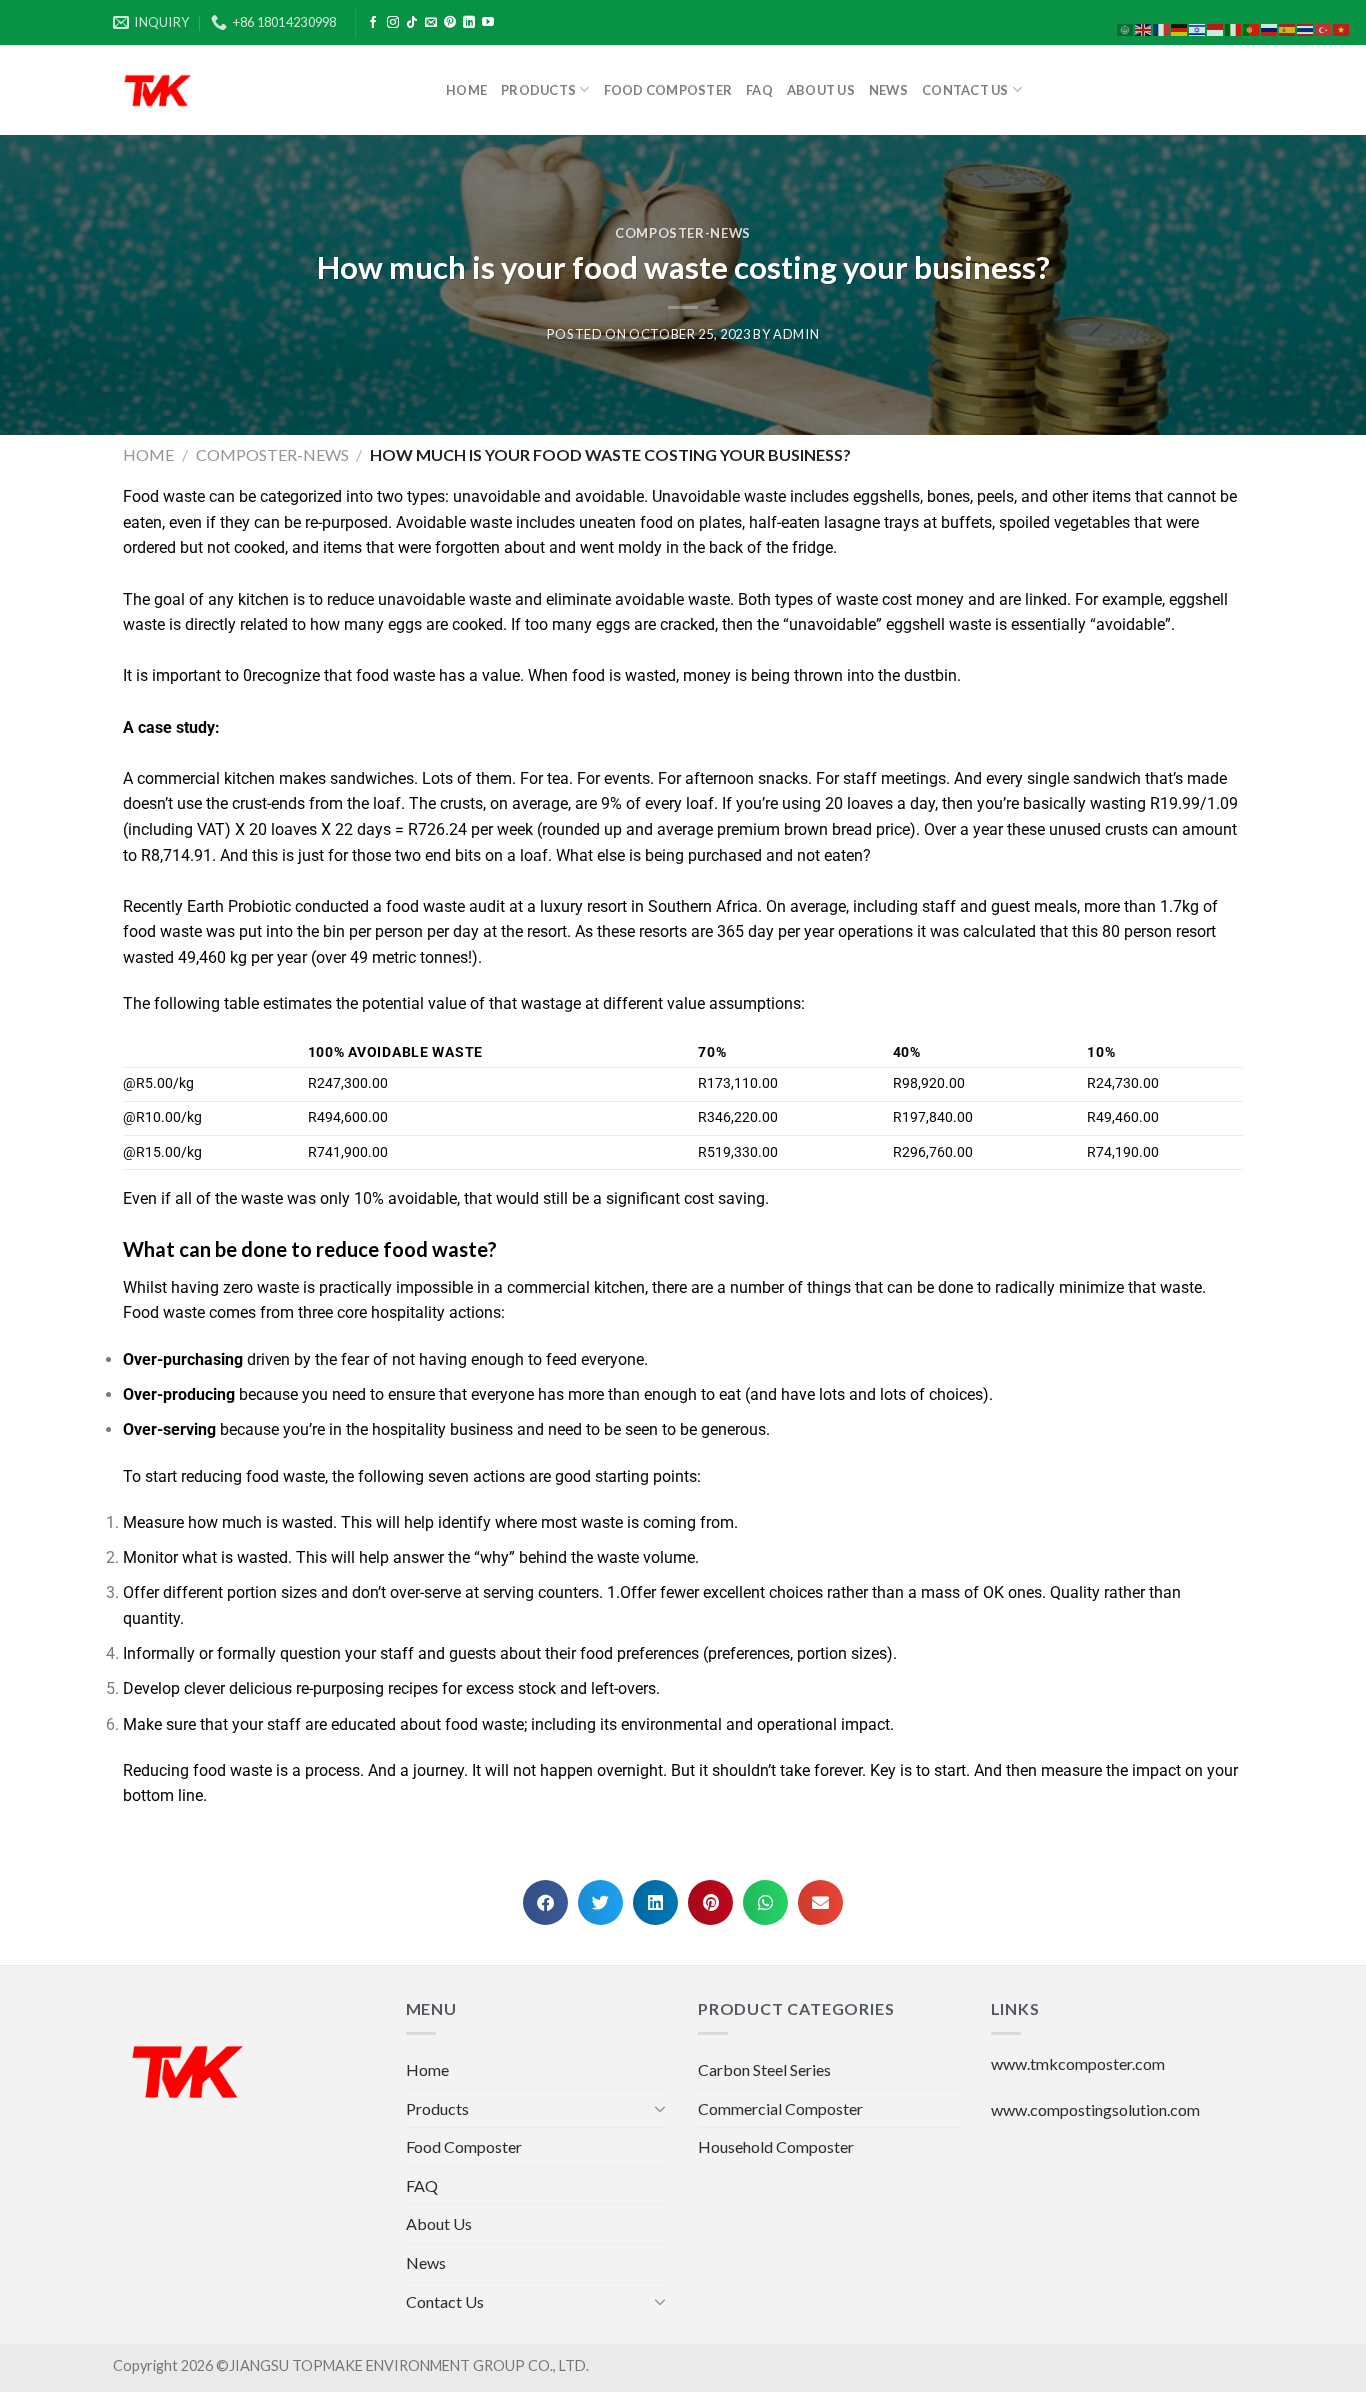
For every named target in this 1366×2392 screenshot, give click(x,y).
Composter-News (683, 233)
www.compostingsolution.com (1095, 2109)
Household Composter (776, 2146)
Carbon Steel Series (764, 2069)
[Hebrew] (1198, 27)
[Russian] (1270, 27)
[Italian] (1234, 27)
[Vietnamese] (1342, 27)
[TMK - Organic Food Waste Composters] (264, 90)
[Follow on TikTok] (412, 23)
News (888, 90)
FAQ (759, 90)
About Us (821, 90)
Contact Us (965, 90)
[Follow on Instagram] (393, 23)
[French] (1162, 27)
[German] (1180, 27)
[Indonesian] (1216, 27)
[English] (1144, 27)
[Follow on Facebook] (373, 23)
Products (538, 90)
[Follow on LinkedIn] (469, 23)
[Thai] (1306, 27)
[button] (545, 1902)
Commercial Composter (780, 2108)
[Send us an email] (431, 23)
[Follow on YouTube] (488, 23)
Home (466, 90)
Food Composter (668, 90)
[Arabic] (1126, 27)
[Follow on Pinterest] (450, 23)
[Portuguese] (1252, 27)
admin (796, 334)
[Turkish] (1324, 27)
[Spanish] (1288, 27)
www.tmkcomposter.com (1078, 2063)
